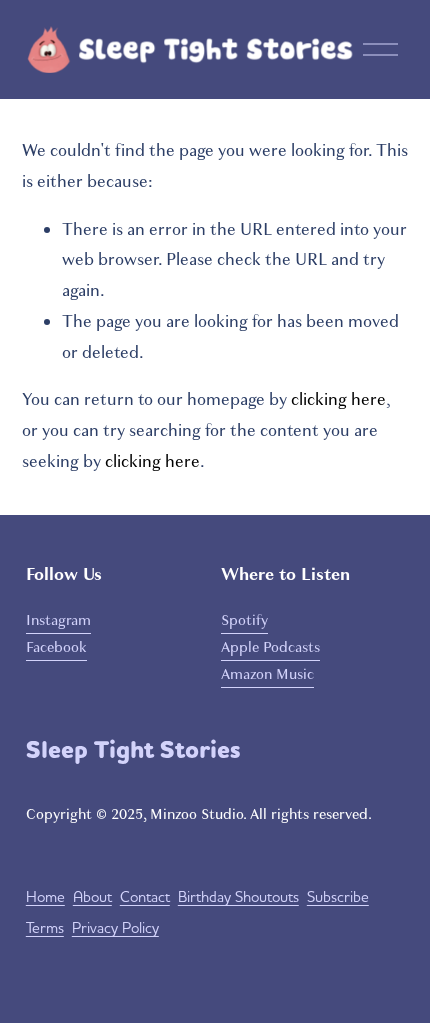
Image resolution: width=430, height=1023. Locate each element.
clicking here (338, 399)
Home (45, 897)
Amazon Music (267, 674)
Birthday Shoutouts (238, 897)
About (92, 897)
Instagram (58, 620)
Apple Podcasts (270, 647)
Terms (45, 928)
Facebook (56, 647)
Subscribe (338, 897)
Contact (145, 897)
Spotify (244, 620)
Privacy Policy (115, 928)
